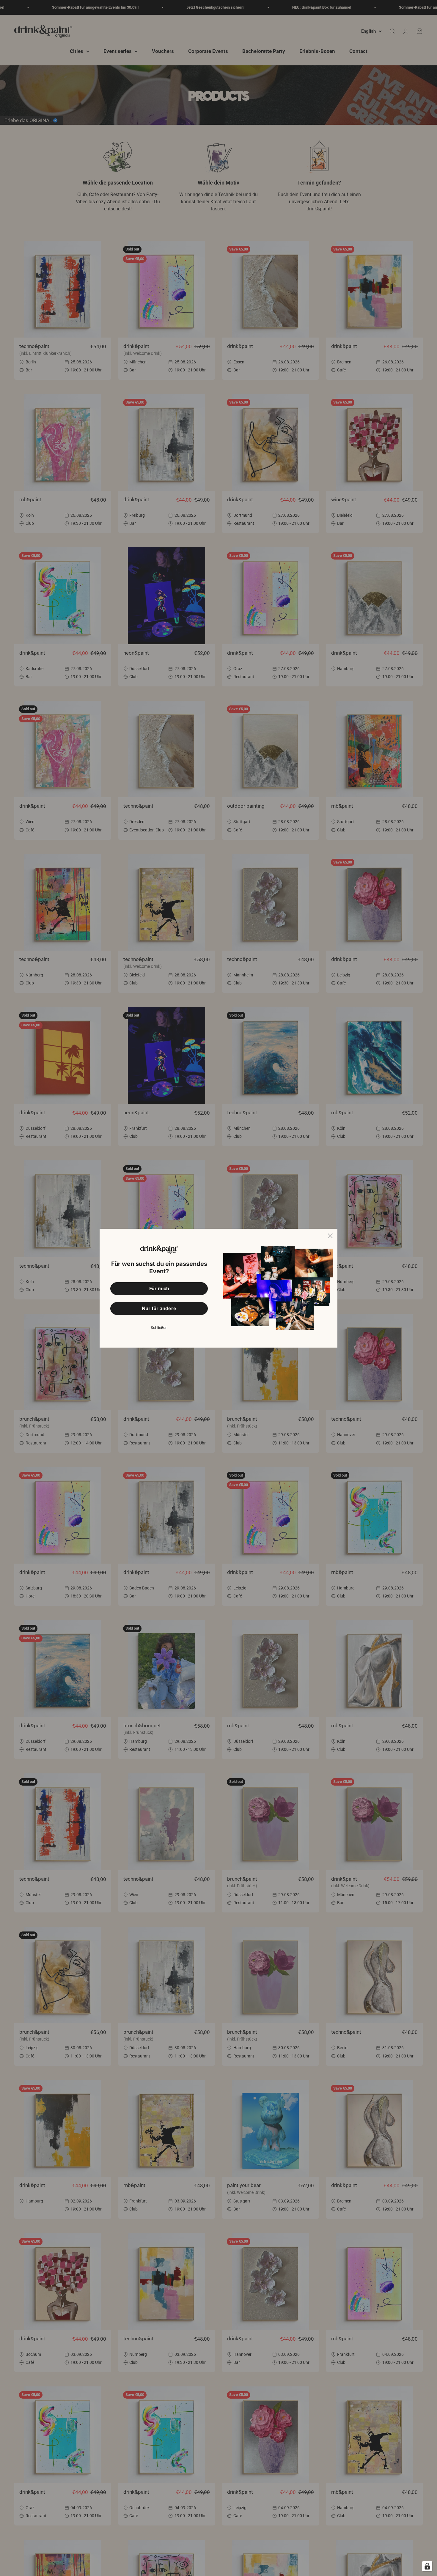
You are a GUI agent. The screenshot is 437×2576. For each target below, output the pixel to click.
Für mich (159, 1288)
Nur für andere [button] (159, 1308)
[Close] (330, 1236)
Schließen (159, 1328)
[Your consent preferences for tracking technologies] (427, 2566)
